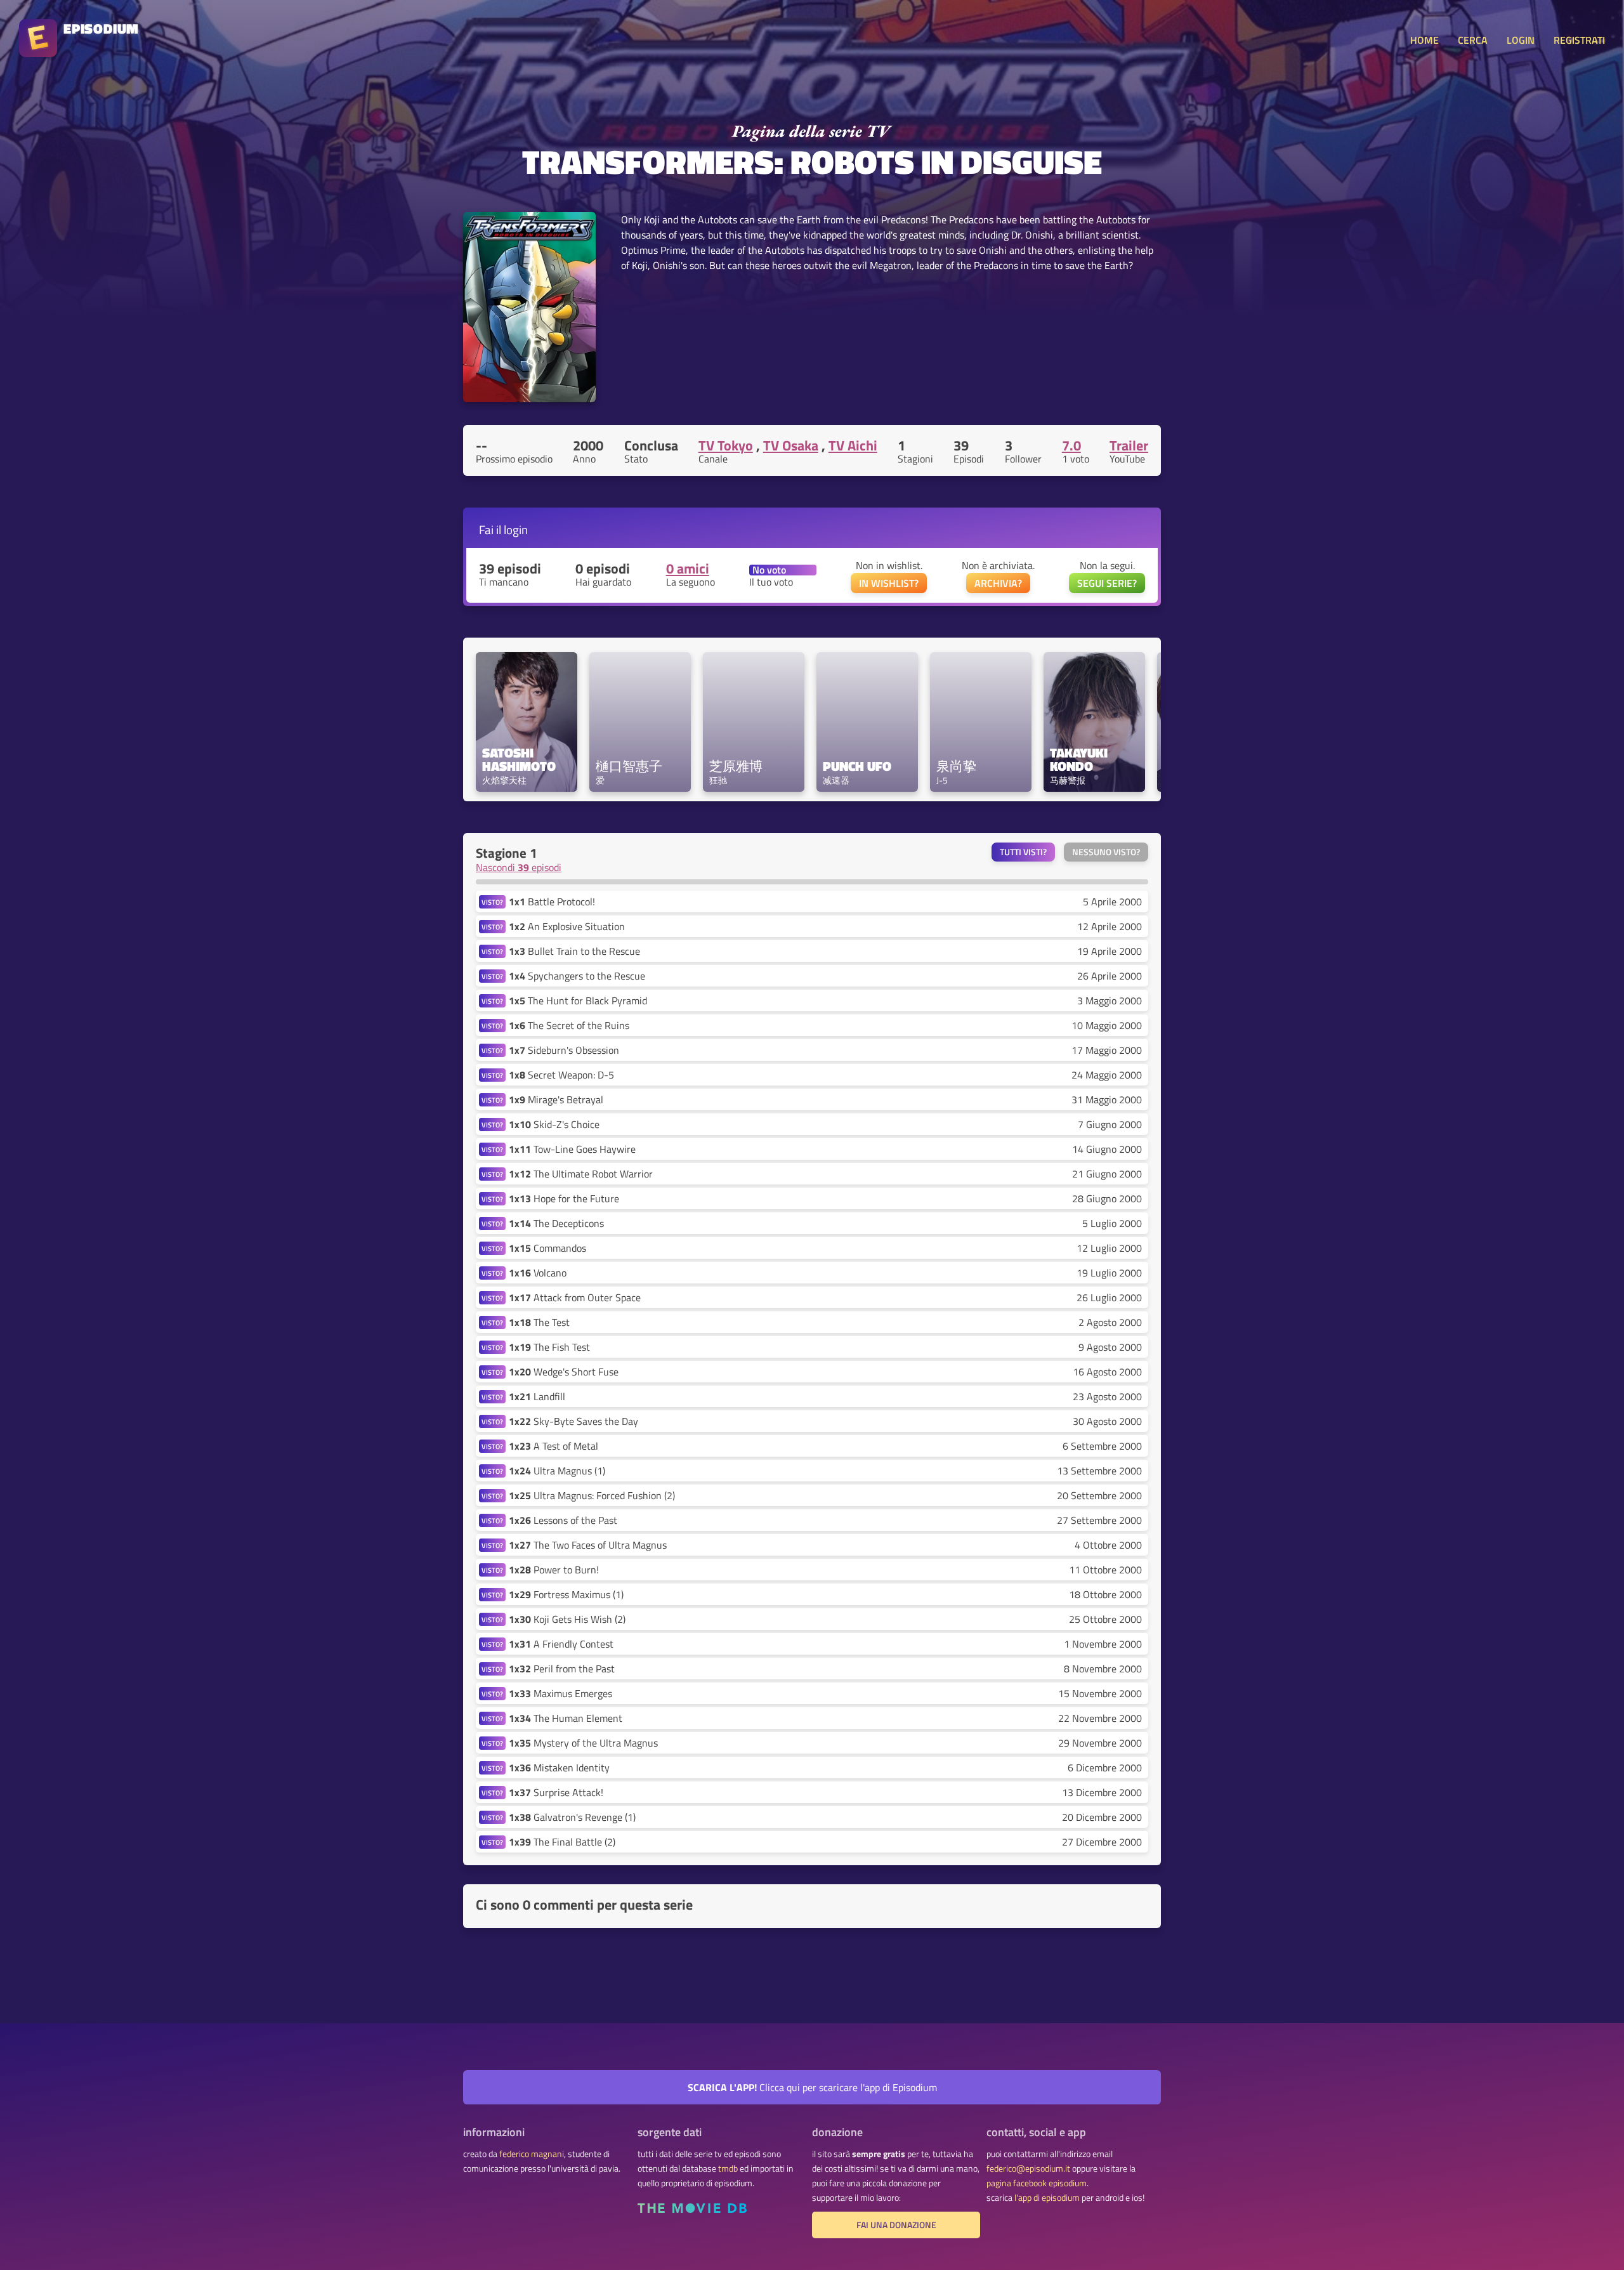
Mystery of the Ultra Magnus (583, 1743)
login (516, 529)
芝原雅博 (736, 766)
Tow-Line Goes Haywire (572, 1149)
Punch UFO (857, 766)
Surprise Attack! (556, 1792)
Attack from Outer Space (575, 1297)
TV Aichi (853, 445)
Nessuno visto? (1106, 852)
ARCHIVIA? (998, 583)
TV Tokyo (726, 445)
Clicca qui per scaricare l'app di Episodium (812, 2087)
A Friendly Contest (561, 1644)
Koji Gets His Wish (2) (567, 1619)
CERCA (1473, 40)
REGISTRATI (1579, 40)
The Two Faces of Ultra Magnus (588, 1545)
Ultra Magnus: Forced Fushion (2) (592, 1495)
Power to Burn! (554, 1570)
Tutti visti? (1023, 852)
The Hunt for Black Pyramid (578, 1001)
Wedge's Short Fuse (564, 1372)
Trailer (1129, 445)
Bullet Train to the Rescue (574, 951)
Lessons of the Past (563, 1520)
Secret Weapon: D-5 (561, 1075)
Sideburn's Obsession (564, 1050)
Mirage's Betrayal (556, 1099)
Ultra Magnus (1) (557, 1471)
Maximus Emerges (560, 1693)
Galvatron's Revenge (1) (572, 1817)
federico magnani (532, 2154)
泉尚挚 (956, 766)
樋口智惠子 (629, 766)
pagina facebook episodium (1037, 2183)
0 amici (688, 568)
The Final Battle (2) (562, 1842)
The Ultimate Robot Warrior (581, 1174)
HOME (1424, 40)
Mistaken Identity (559, 1768)
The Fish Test (549, 1347)
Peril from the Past (562, 1669)
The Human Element (566, 1718)
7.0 (1071, 445)
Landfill (537, 1396)
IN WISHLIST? (889, 583)
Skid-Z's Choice (554, 1124)
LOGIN (1521, 40)
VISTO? (492, 902)
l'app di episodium (1047, 2198)
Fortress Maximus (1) (566, 1594)
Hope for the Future (564, 1198)
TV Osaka (791, 445)
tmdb (728, 2168)
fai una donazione (896, 2225)
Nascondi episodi (519, 867)
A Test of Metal (553, 1446)
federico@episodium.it (1028, 2168)
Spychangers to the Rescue (577, 976)
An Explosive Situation (567, 926)
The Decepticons (556, 1223)
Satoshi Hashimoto (519, 759)
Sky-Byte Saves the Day (573, 1421)
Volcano (538, 1273)
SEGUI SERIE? (1107, 583)
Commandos (547, 1248)
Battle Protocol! (552, 902)
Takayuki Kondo (1080, 759)
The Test (539, 1322)
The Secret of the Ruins (569, 1025)
